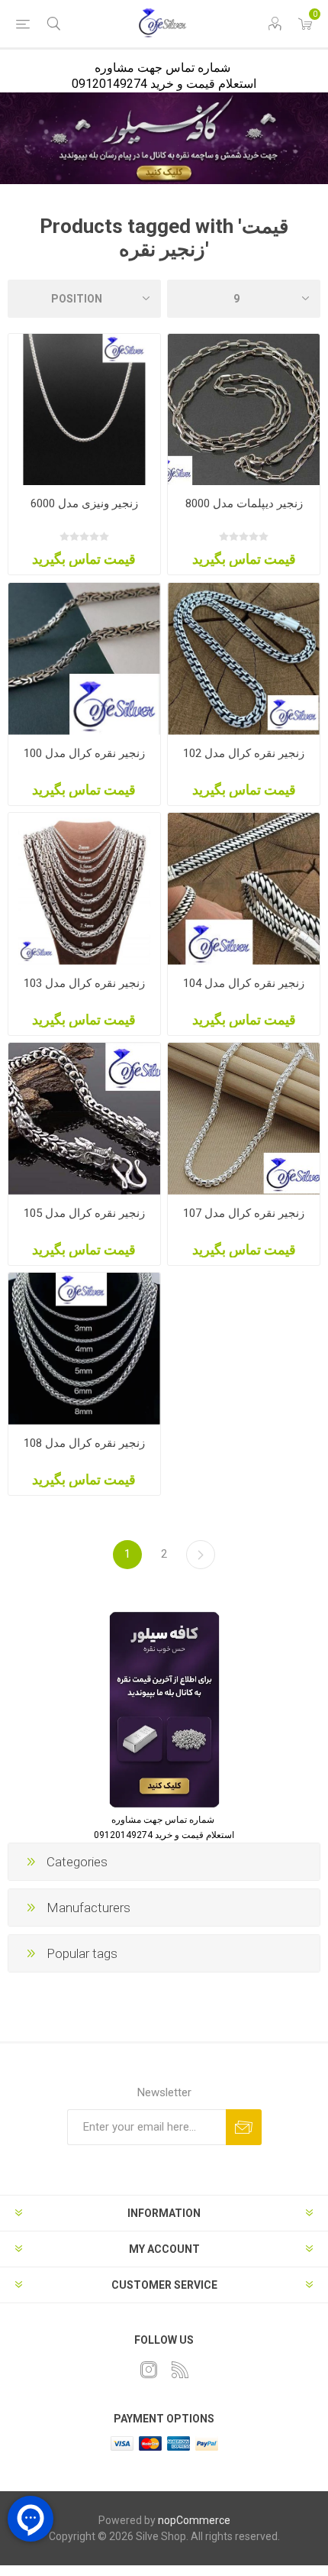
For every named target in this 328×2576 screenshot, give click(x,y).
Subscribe (244, 2127)
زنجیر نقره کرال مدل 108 (84, 1443)
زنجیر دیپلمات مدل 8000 (244, 503)
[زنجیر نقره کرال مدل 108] (84, 1349)
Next (201, 1555)
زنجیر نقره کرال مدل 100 (84, 753)
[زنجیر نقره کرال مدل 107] (244, 1119)
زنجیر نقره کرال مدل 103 (84, 983)
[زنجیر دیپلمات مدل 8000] (244, 410)
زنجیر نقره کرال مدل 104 (244, 983)
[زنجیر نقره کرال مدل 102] (244, 659)
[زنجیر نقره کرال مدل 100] (84, 659)
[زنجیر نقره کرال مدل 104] (244, 889)
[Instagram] (149, 2370)
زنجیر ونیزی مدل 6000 (84, 503)
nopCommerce (194, 2520)
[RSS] (180, 2370)
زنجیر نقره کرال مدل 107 (244, 1213)
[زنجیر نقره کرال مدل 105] (84, 1119)
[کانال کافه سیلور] (164, 138)
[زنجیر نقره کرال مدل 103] (84, 889)
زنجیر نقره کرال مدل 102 (244, 753)
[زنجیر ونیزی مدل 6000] (84, 410)
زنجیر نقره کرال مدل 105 (84, 1213)
